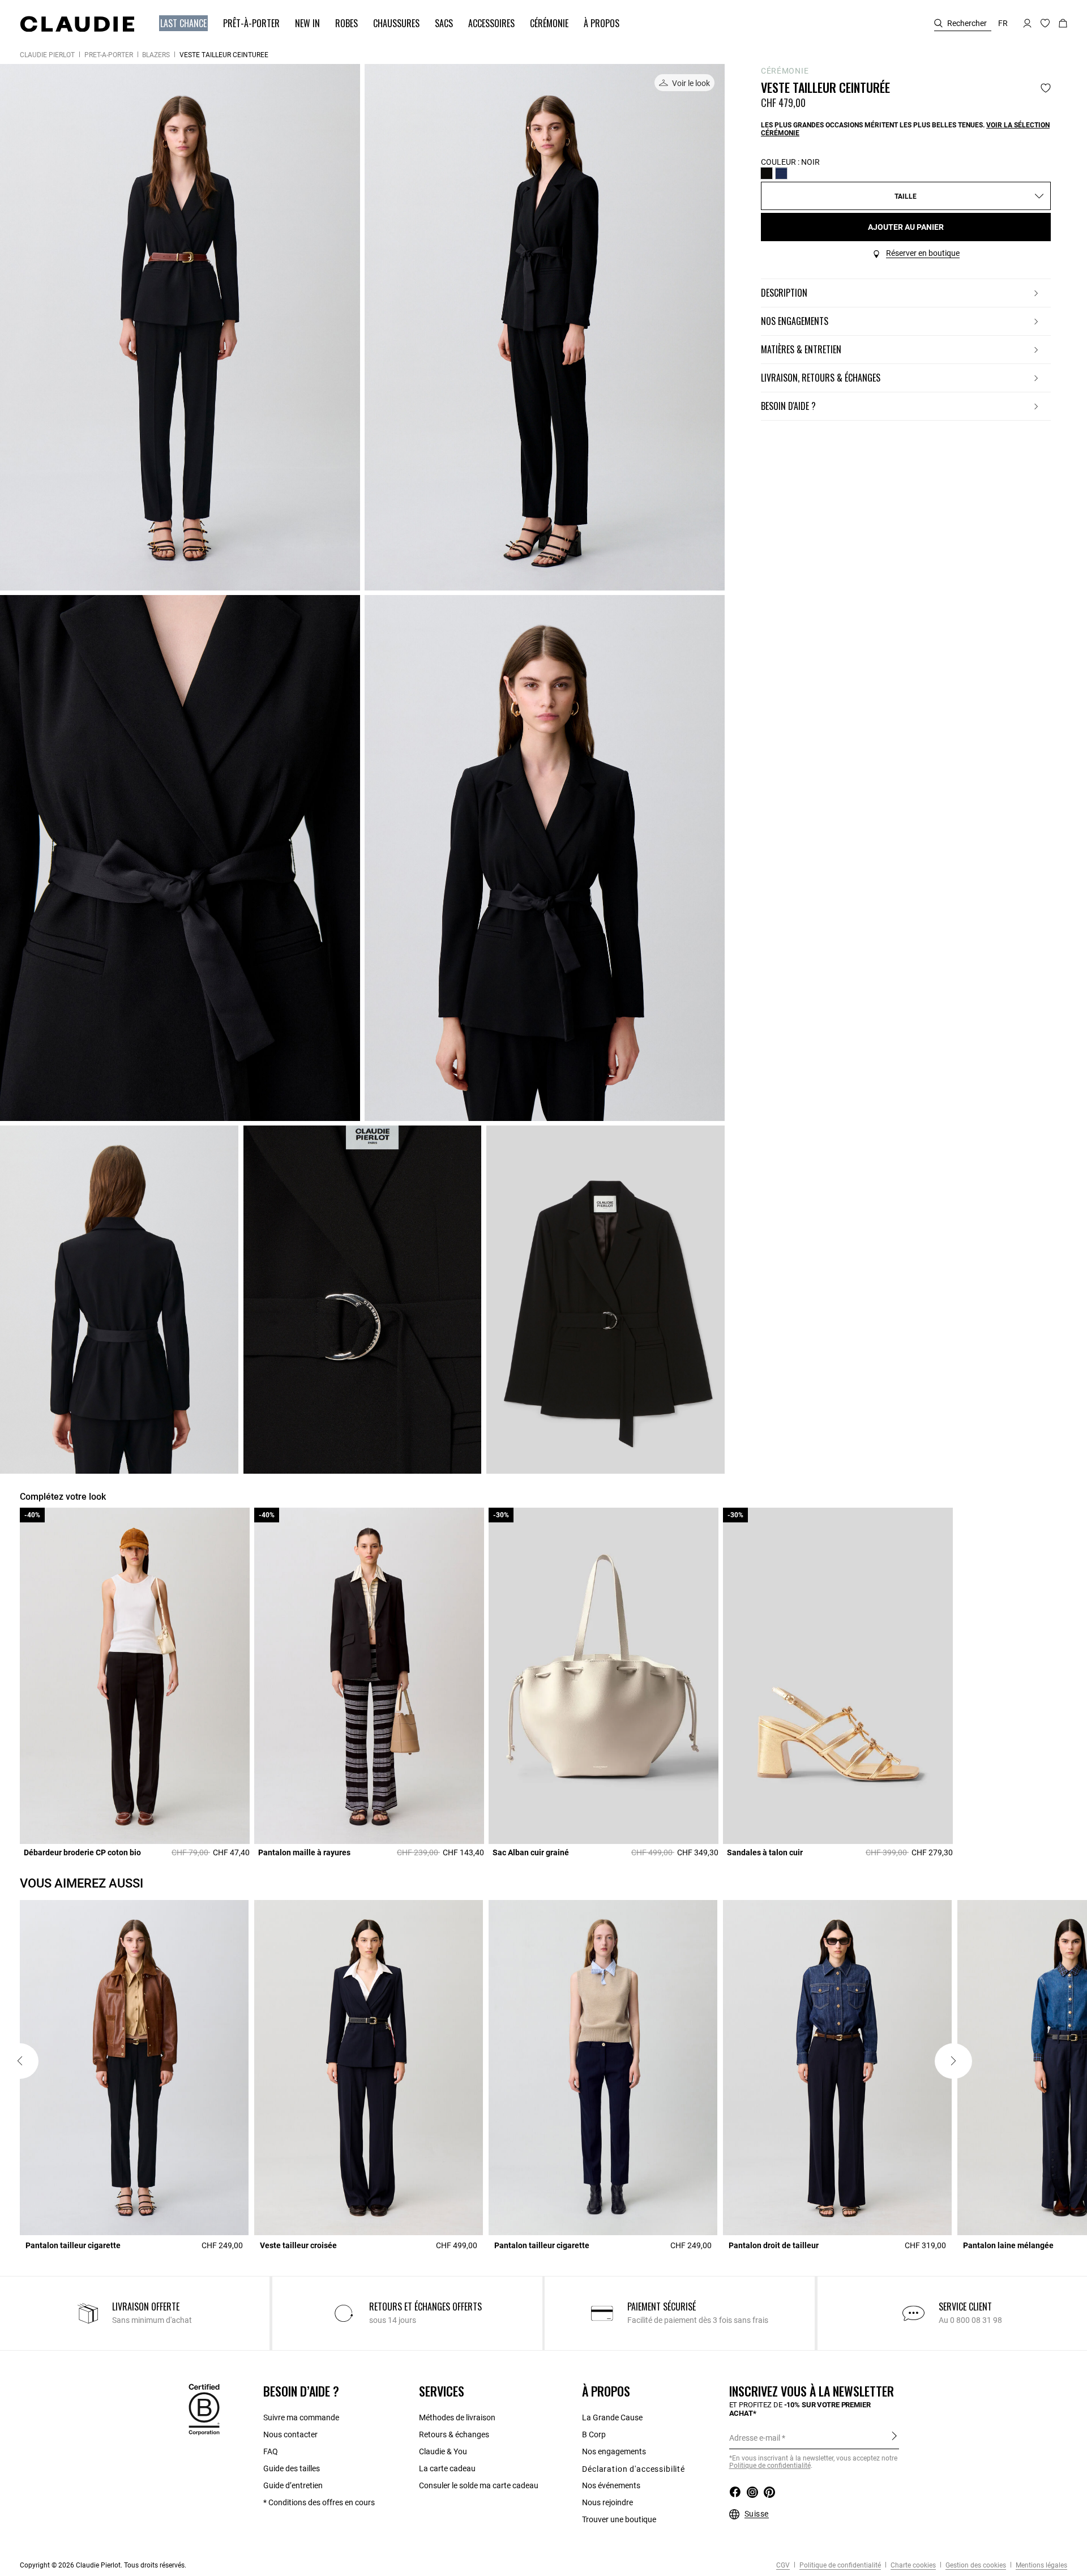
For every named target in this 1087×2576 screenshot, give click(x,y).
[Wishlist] (1046, 88)
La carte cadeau (447, 2468)
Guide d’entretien (293, 2485)
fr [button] (1003, 23)
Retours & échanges (454, 2434)
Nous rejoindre (607, 2502)
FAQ (271, 2451)
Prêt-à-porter (109, 55)
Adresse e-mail (755, 2438)
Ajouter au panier (906, 227)
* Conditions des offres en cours (319, 2502)
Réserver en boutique (923, 253)
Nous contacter (290, 2434)
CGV (783, 2565)
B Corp (594, 2434)
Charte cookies (912, 2565)
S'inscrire (894, 2437)
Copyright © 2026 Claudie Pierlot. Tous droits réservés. (103, 2565)
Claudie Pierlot (47, 55)
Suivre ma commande (301, 2417)
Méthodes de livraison (457, 2417)
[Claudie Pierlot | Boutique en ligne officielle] (77, 24)
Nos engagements (614, 2451)
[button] (178, 23)
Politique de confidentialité (770, 2466)
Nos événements (611, 2485)
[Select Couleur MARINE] (781, 173)
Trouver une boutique (619, 2519)
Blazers (156, 55)
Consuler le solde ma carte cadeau (479, 2485)
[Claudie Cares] (204, 2408)
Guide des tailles (292, 2468)
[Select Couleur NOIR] (767, 173)
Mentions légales (1041, 2565)
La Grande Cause (612, 2417)
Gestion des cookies (975, 2565)
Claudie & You (443, 2451)
